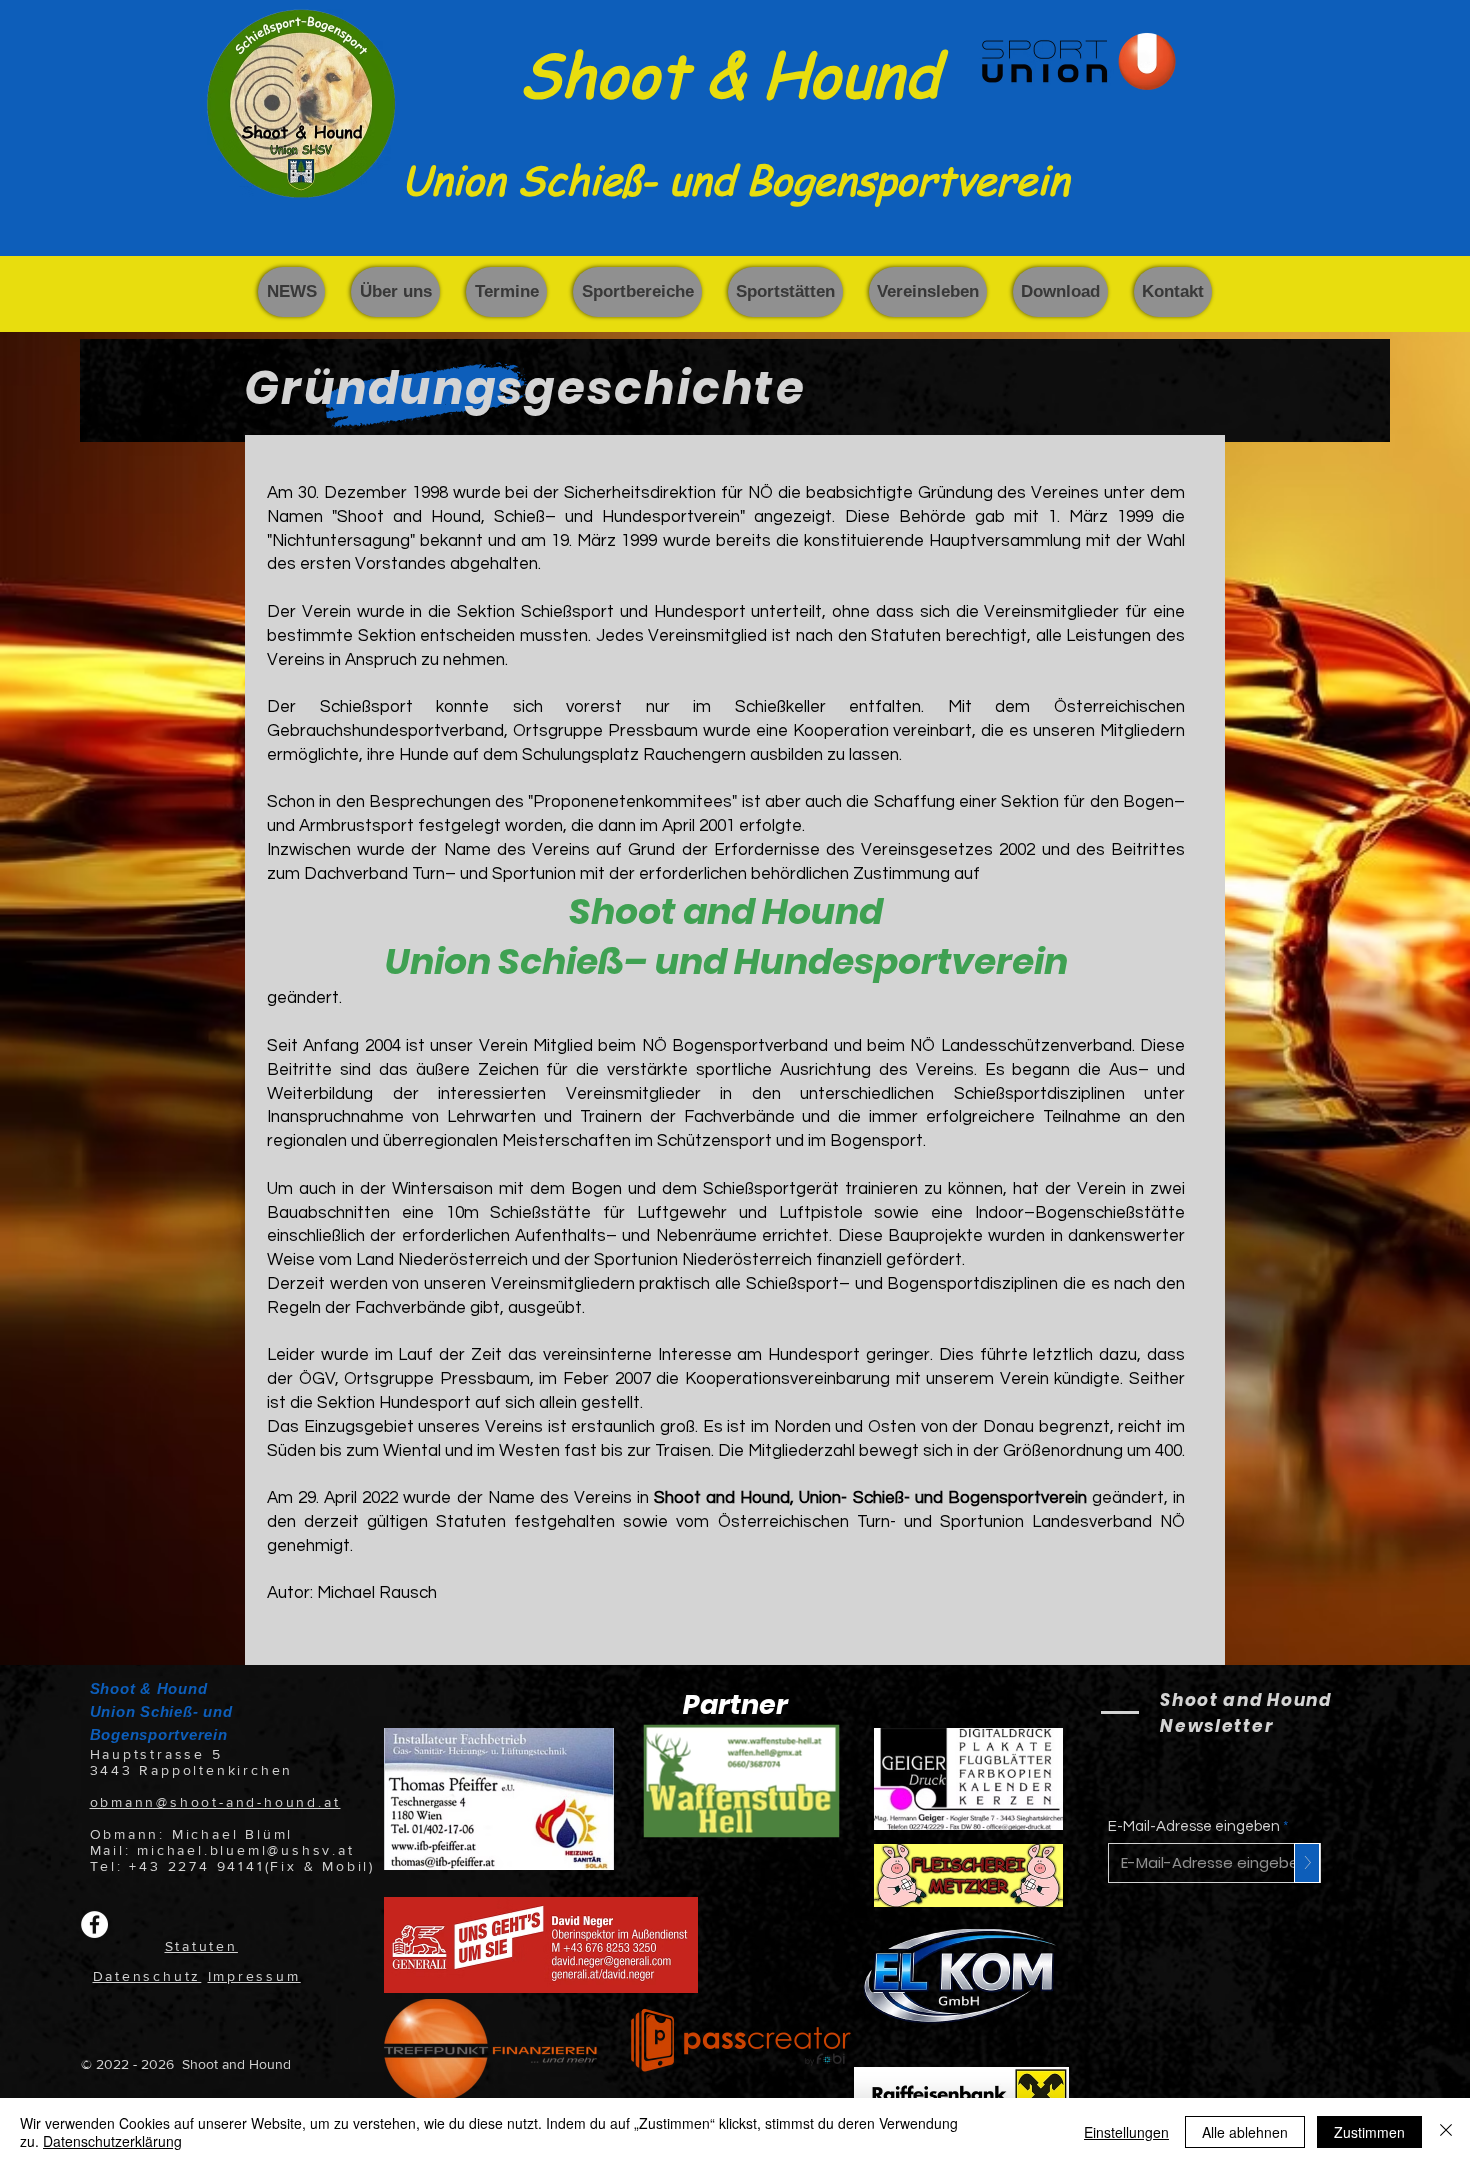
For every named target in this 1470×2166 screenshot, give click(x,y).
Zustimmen (1369, 2132)
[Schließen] (1446, 2132)
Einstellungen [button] (1126, 2132)
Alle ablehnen (1245, 2132)
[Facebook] (94, 1924)
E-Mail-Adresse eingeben (1194, 1826)
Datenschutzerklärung (112, 2141)
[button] (395, 292)
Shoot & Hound (729, 73)
